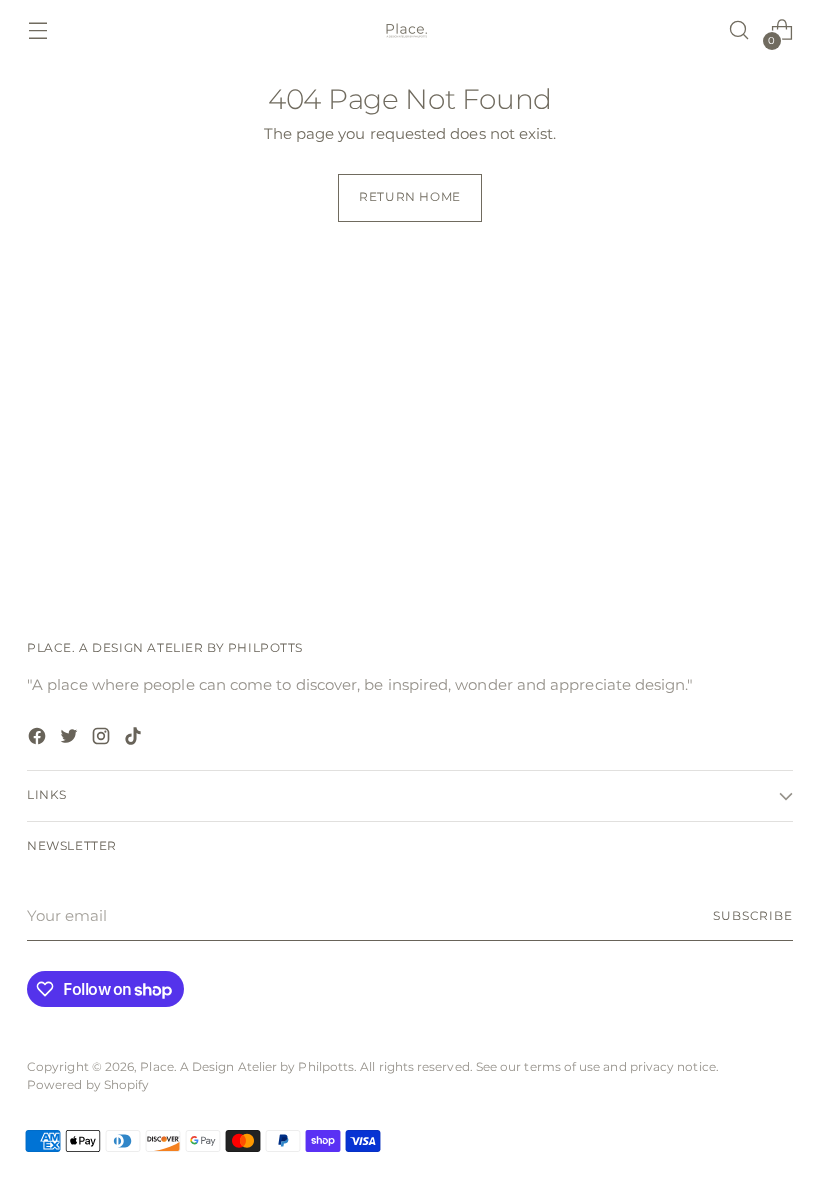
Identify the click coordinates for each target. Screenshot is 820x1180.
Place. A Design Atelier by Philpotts (247, 1067)
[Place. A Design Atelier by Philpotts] (410, 30)
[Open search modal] (739, 30)
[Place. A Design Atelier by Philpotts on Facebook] (39, 739)
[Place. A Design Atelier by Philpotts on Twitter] (71, 739)
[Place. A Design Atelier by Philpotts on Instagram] (103, 739)
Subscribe (753, 916)
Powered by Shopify (88, 1085)
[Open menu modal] (37, 30)
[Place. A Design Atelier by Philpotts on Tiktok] (135, 739)
